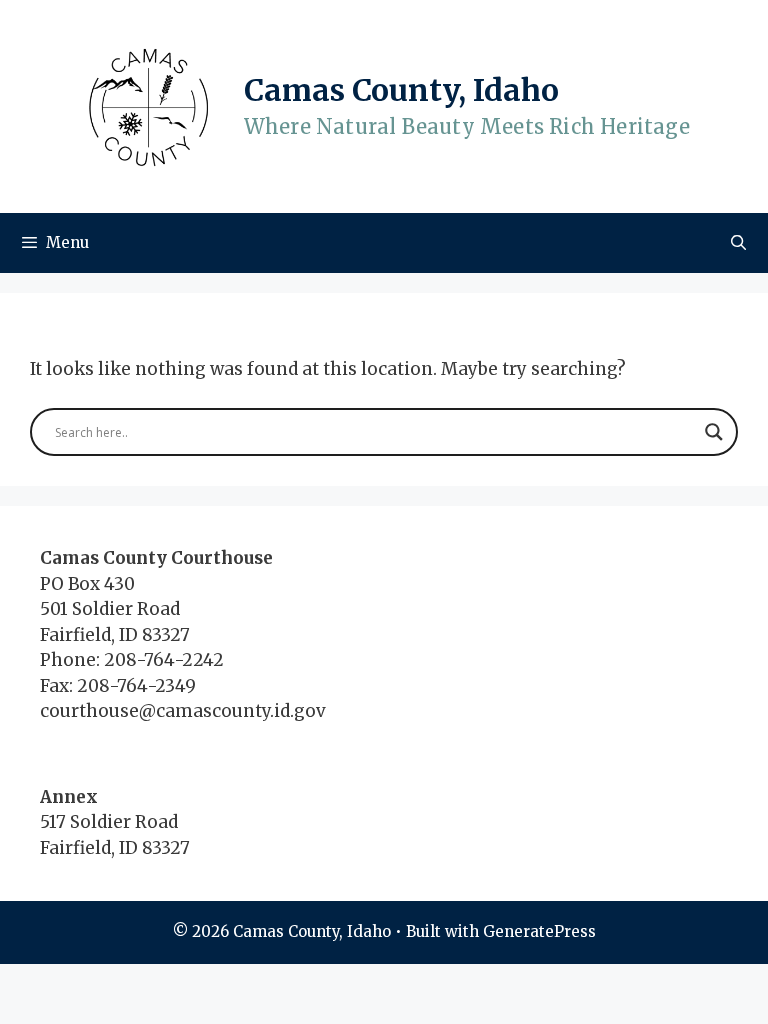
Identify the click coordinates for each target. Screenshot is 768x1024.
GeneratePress (539, 931)
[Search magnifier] (714, 432)
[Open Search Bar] (738, 243)
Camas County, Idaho (401, 90)
